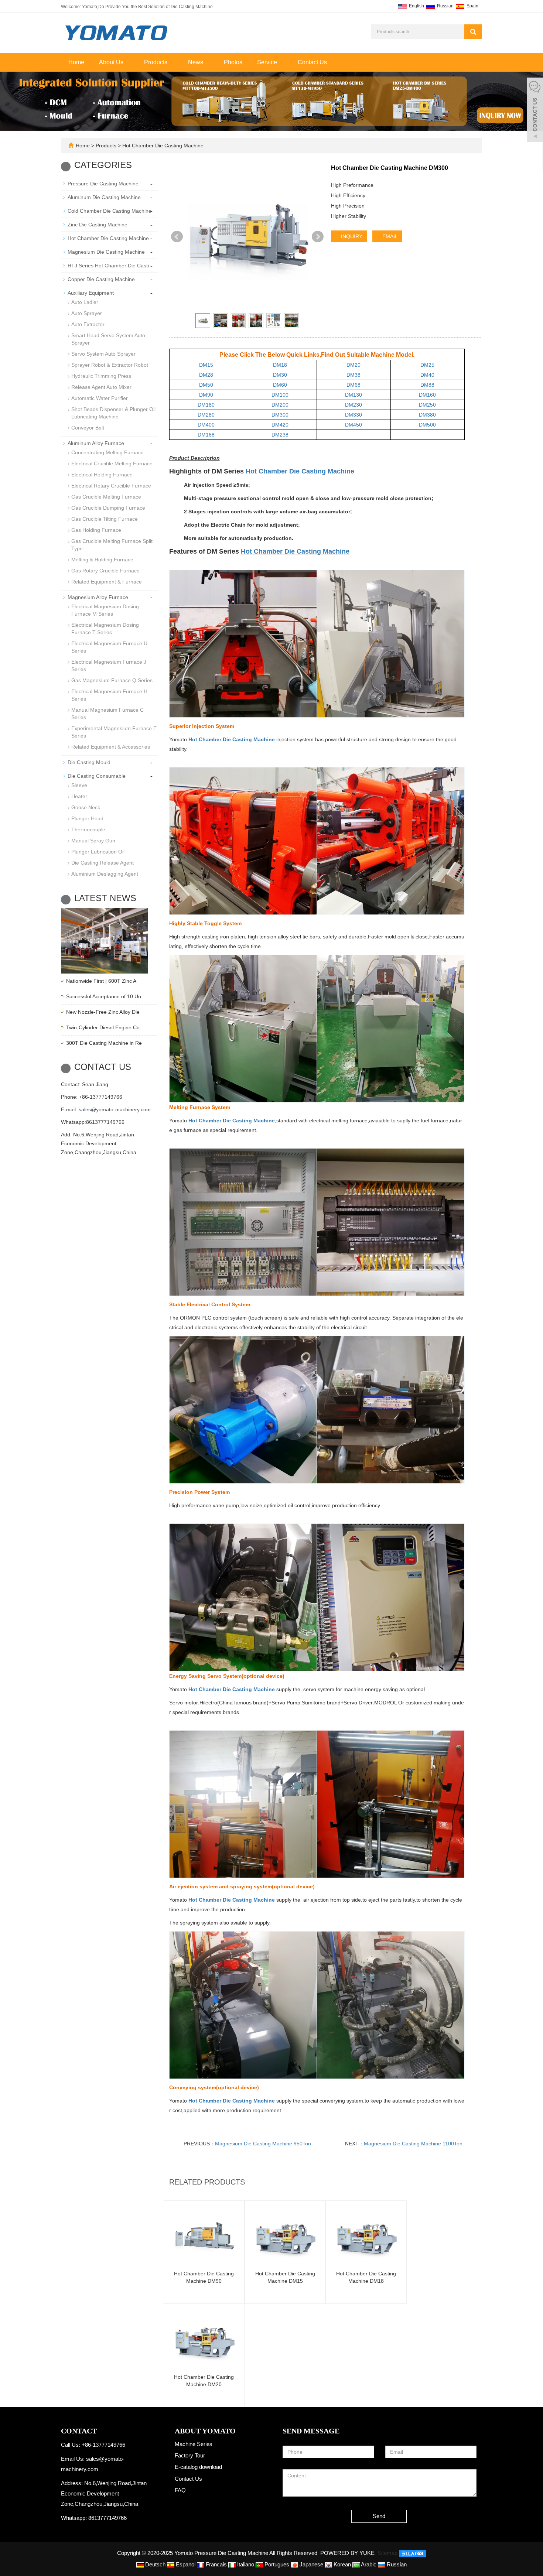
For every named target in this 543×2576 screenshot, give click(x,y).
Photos (233, 62)
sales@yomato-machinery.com (115, 1109)
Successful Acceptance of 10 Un (104, 996)
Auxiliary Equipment (91, 293)
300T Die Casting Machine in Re (104, 1043)
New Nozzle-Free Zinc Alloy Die (103, 1012)
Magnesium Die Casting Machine (106, 252)
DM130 (354, 395)
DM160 (427, 395)
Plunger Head (87, 818)
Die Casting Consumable (97, 776)
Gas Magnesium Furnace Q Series (112, 680)
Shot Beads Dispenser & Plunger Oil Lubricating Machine (113, 413)
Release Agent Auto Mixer (101, 387)
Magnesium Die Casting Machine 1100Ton (413, 2144)
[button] (127, 62)
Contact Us (312, 62)
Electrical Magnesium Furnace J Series (109, 666)
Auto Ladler (85, 302)
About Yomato (205, 2431)
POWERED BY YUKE (348, 2553)
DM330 (354, 415)
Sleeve (79, 785)
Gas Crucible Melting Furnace (106, 497)
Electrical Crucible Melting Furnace (112, 463)
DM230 (354, 405)
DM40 (427, 375)
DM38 (354, 375)
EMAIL (389, 236)
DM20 (354, 365)
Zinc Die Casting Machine (98, 225)
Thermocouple (88, 829)
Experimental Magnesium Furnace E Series (114, 732)
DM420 (280, 425)
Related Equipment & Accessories (111, 747)
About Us (112, 62)
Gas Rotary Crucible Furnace (105, 571)
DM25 (427, 365)
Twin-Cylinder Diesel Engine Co (103, 1027)
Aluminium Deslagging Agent (105, 874)
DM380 (427, 415)
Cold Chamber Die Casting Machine (110, 211)
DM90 (206, 395)
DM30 (280, 375)
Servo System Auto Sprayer (103, 354)
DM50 (206, 385)
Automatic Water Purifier (100, 398)
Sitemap (387, 2553)
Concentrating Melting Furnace (107, 452)
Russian (445, 6)
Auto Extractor (88, 324)
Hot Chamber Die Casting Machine (162, 146)
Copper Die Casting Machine (101, 279)
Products (156, 62)
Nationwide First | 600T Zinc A (101, 981)
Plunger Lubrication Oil (98, 852)
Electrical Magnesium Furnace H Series (109, 695)
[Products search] (473, 32)
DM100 (280, 395)
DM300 (280, 415)
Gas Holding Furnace (96, 530)
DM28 (206, 375)
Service (268, 62)
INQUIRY (351, 236)
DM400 (206, 425)
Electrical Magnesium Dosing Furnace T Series (105, 629)
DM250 (427, 405)
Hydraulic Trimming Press (101, 376)
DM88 (427, 385)
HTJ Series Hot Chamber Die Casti (108, 266)
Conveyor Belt (88, 428)
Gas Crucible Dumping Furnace (108, 508)
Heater (79, 796)
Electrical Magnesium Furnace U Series (109, 647)
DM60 (280, 385)
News (196, 62)
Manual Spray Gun (93, 841)
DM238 (280, 435)
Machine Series (194, 2444)
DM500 (427, 425)
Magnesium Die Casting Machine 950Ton (263, 2144)
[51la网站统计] (413, 2553)
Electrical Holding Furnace (102, 475)
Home (76, 62)
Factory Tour (190, 2455)
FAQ (180, 2490)
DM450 (354, 425)
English (416, 6)
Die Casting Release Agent (103, 863)
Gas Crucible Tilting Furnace (105, 519)
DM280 (206, 415)
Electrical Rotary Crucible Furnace (111, 486)
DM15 (206, 365)
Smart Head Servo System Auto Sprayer (108, 339)
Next (318, 237)
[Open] (535, 111)
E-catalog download (198, 2467)
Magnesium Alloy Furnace (98, 597)
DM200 (280, 405)
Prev (177, 237)
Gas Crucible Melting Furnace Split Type (112, 545)
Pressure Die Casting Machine (103, 184)
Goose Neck (86, 807)
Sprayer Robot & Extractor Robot (110, 365)
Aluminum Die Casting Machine (104, 197)
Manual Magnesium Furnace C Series (107, 714)
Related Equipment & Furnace (107, 582)
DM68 (354, 385)
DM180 (206, 405)
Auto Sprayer (87, 313)
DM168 (206, 435)
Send (379, 2516)
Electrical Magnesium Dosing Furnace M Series (105, 610)
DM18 (280, 365)
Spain (472, 6)
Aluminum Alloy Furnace (96, 443)
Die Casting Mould (89, 762)
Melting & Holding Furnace (102, 560)
